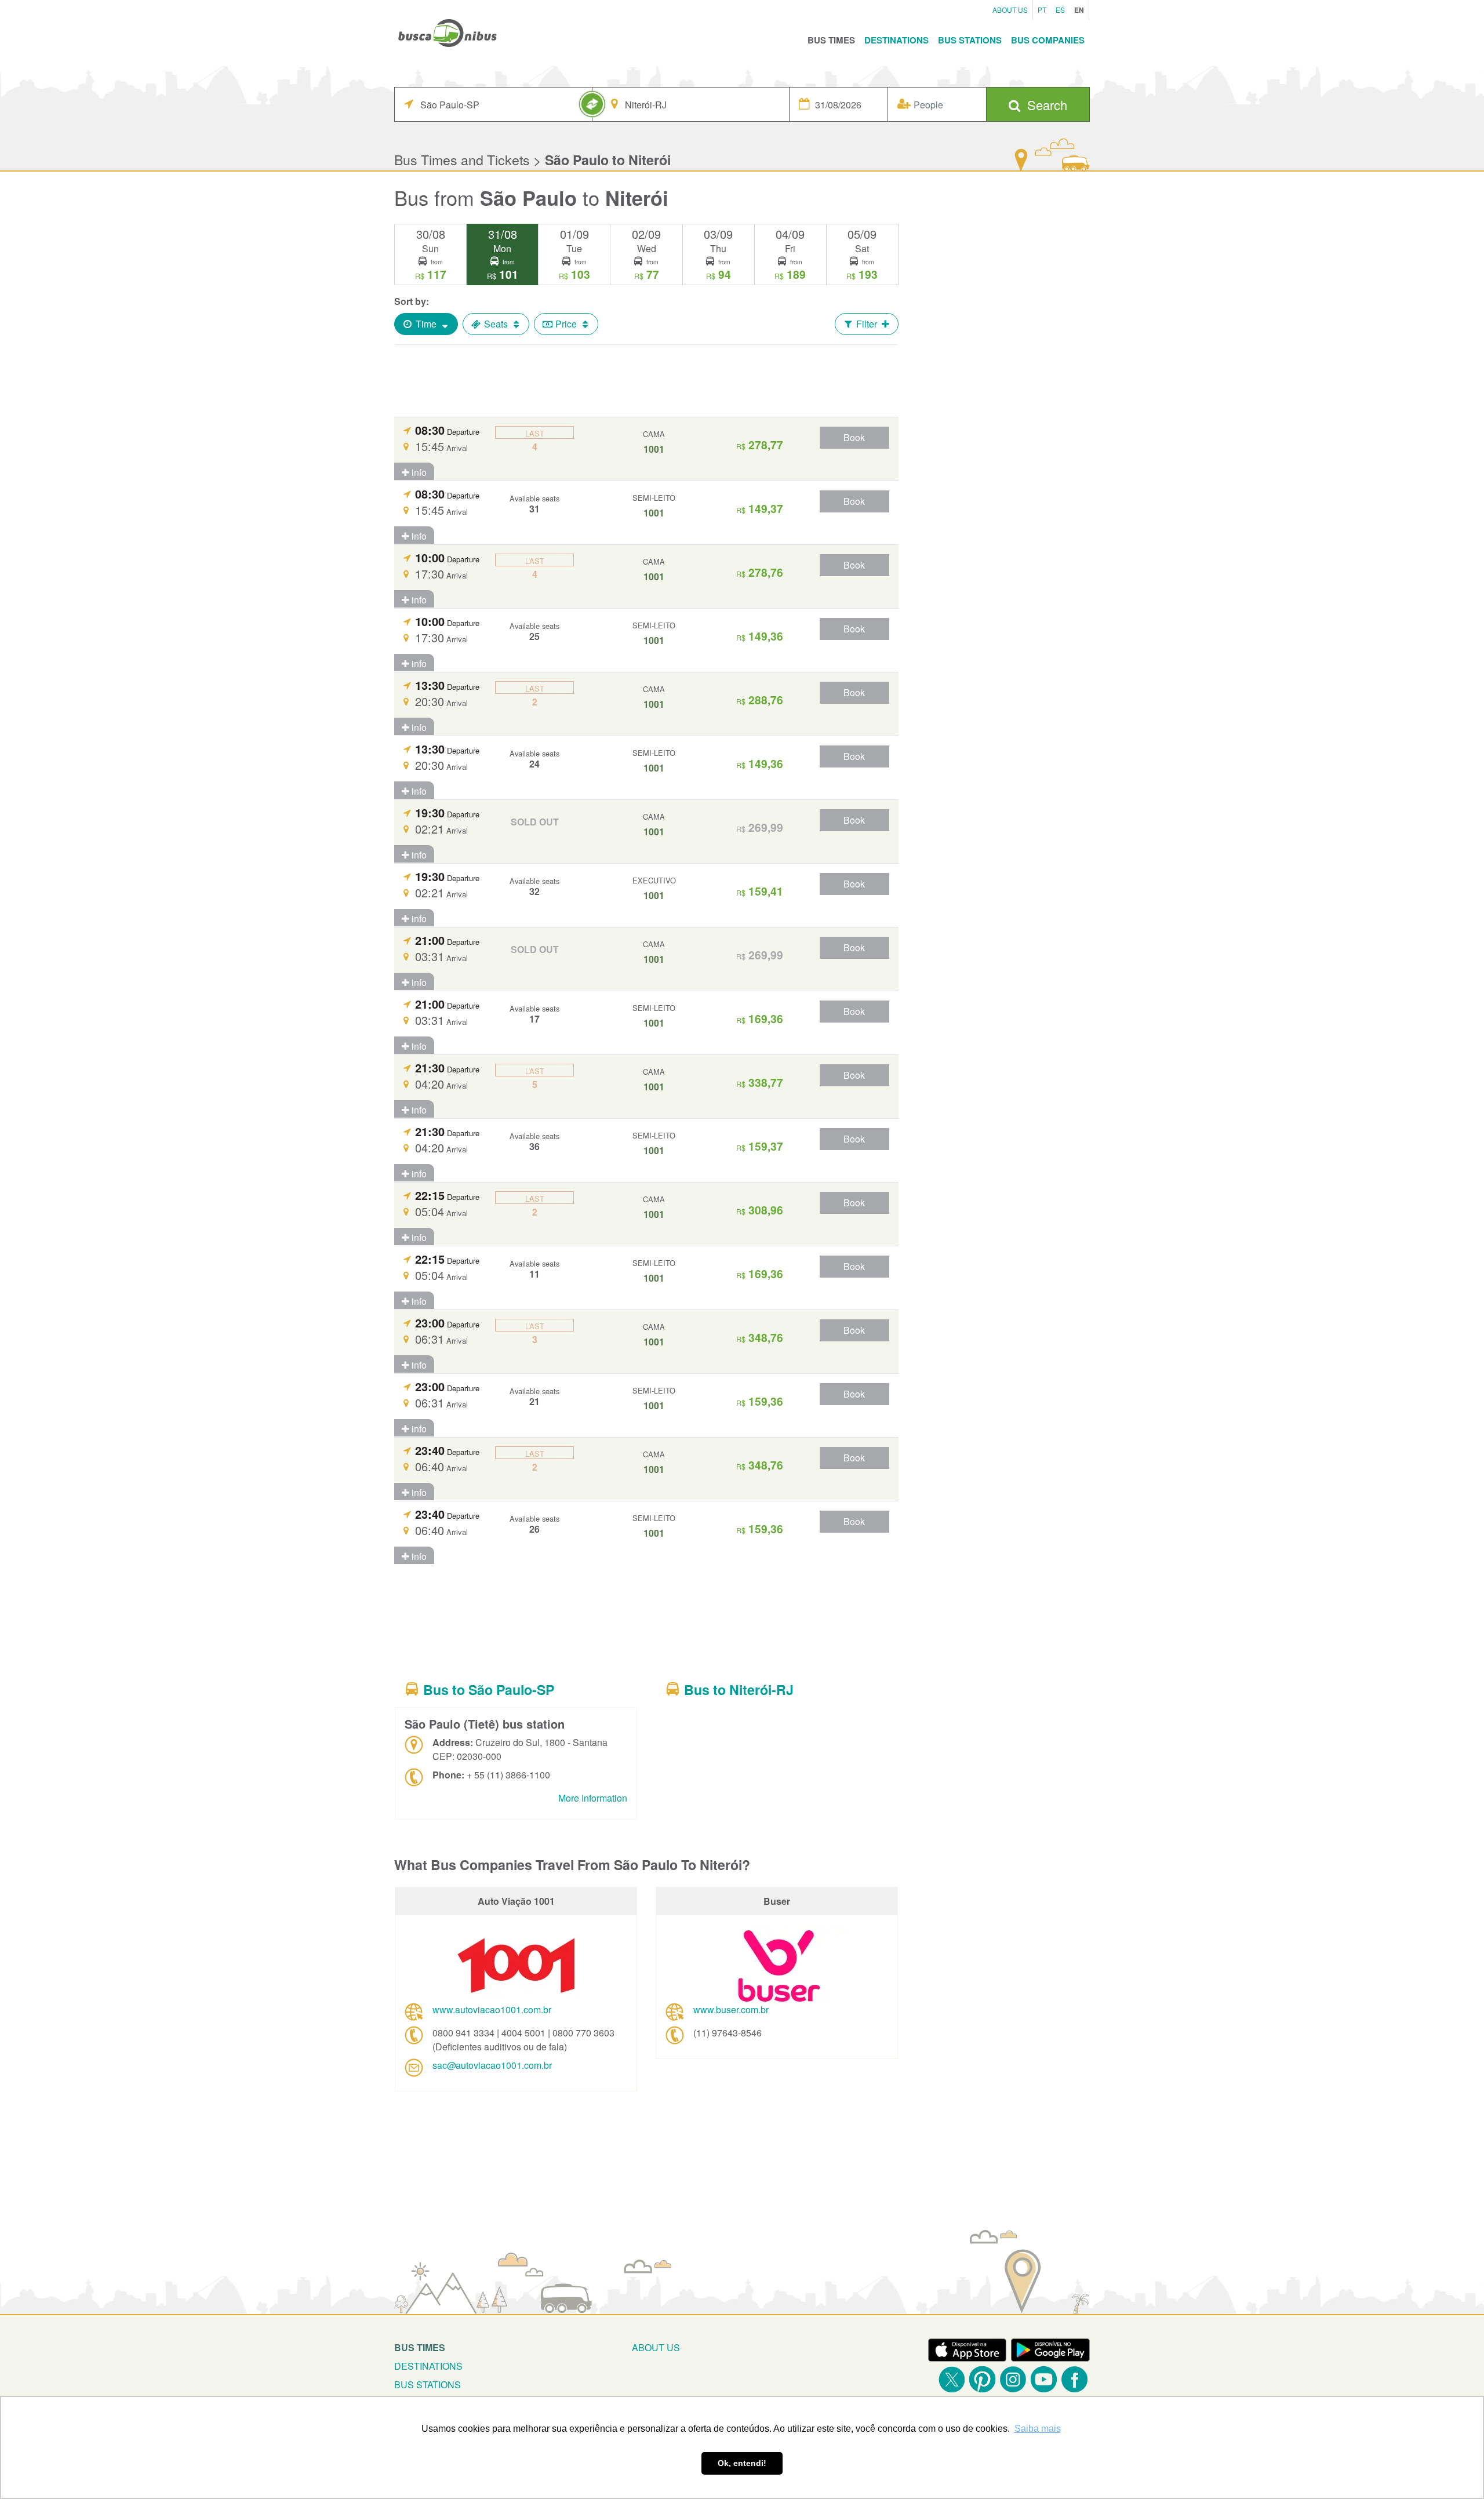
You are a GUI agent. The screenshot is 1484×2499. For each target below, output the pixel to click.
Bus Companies (1048, 40)
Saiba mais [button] (1038, 2429)
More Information (593, 1798)
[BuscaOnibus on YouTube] (1044, 2379)
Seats (496, 324)
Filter (867, 324)
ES (1060, 10)
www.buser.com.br (731, 2009)
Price (566, 324)
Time (426, 324)
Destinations (896, 40)
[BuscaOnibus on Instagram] (1013, 2379)
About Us (1010, 10)
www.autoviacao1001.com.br (492, 2009)
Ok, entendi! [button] (742, 2463)
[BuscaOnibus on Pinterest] (982, 2379)
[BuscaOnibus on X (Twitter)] (952, 2379)
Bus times (420, 2347)
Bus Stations (970, 40)
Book (854, 437)
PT (1042, 10)
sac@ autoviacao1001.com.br (492, 2065)
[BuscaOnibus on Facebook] (1074, 2379)
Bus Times (831, 40)
